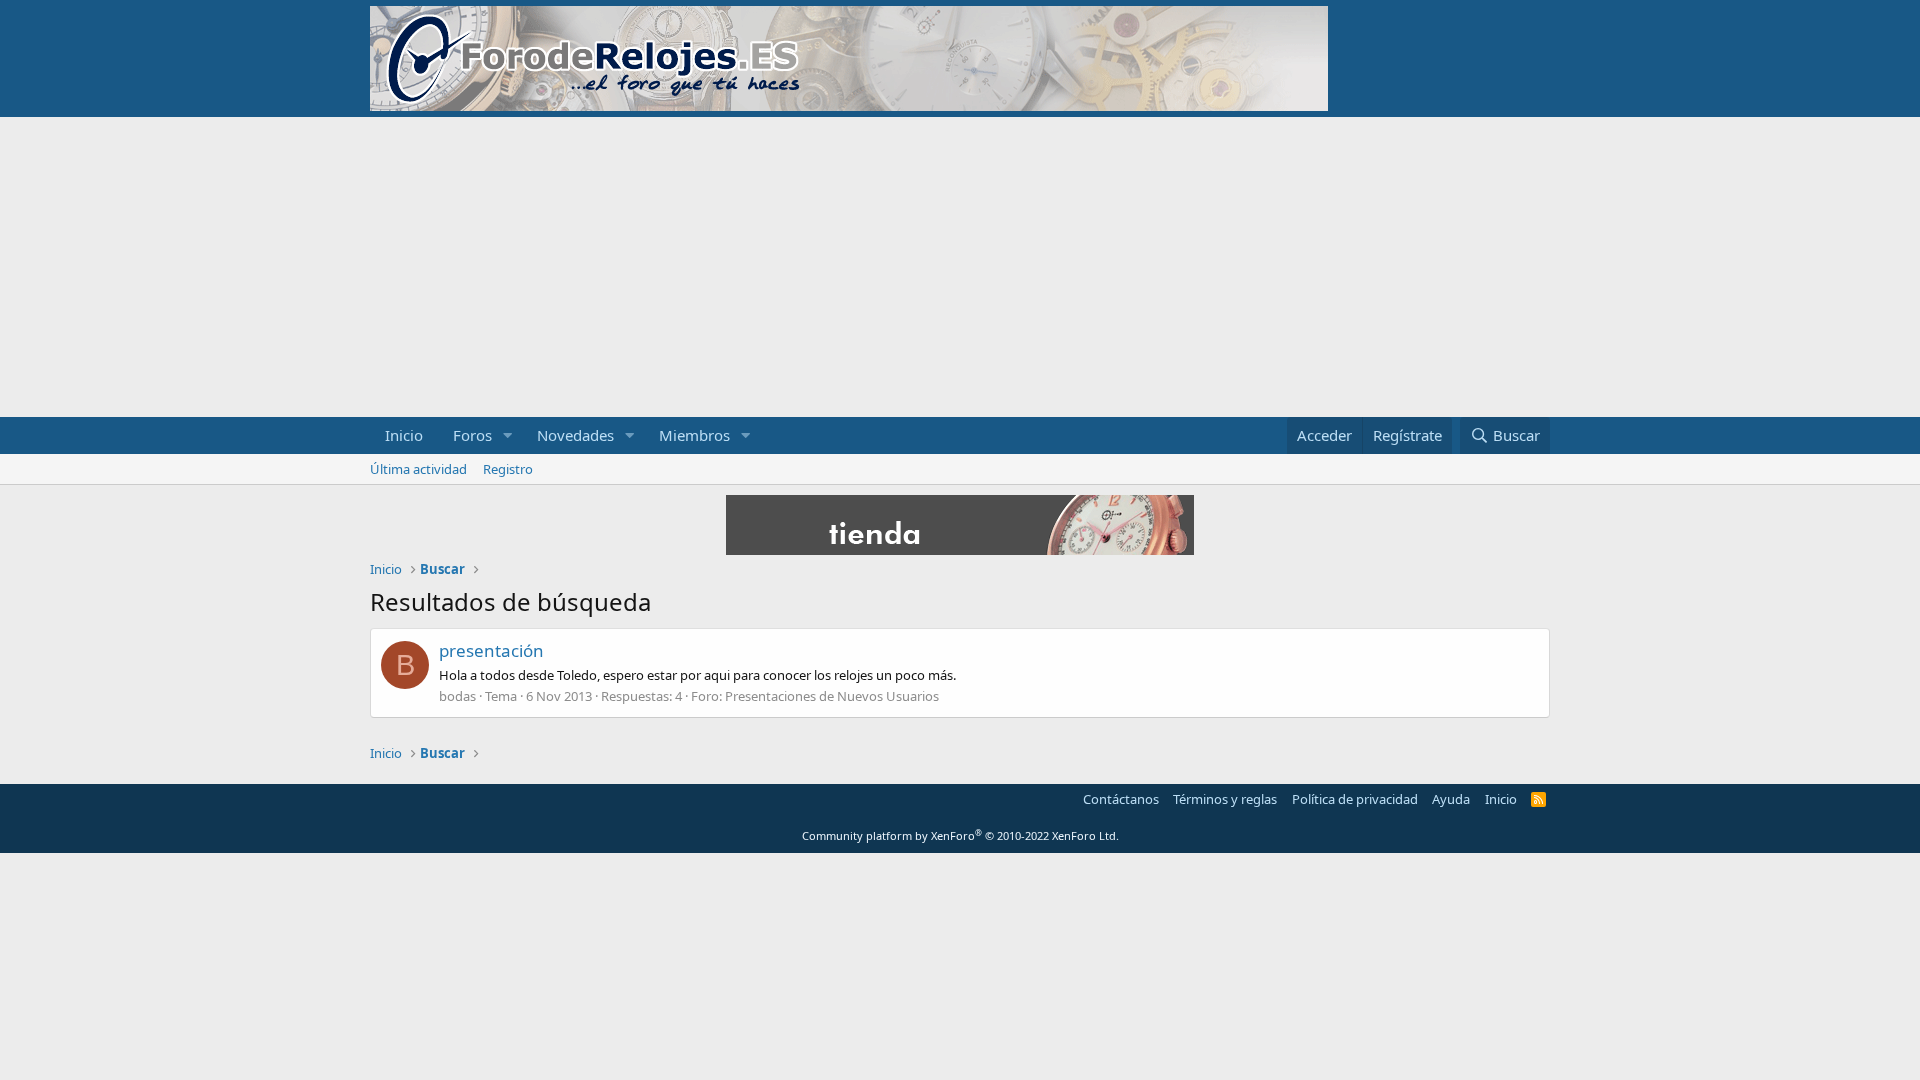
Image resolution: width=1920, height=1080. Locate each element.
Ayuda (1451, 799)
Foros (472, 435)
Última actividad (418, 469)
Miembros (694, 435)
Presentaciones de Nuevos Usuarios (832, 696)
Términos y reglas (1225, 799)
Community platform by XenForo (960, 835)
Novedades (575, 435)
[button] (508, 435)
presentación (491, 650)
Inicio (404, 435)
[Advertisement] (960, 267)
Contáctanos (1121, 799)
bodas (457, 696)
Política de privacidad (1355, 799)
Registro (508, 469)
